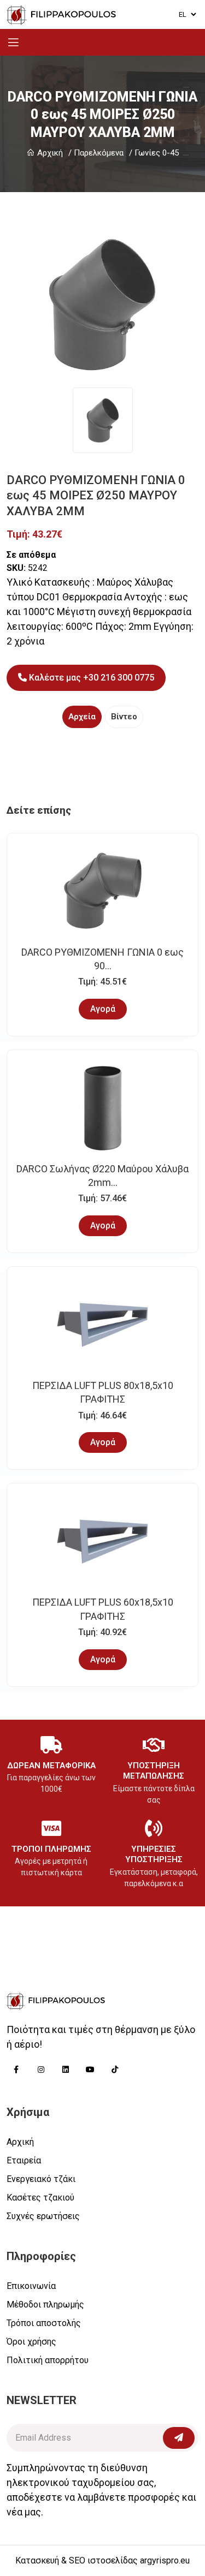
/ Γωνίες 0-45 (154, 153)
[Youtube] (90, 2069)
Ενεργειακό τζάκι (41, 2179)
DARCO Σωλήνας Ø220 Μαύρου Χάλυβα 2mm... (102, 1176)
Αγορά (103, 1009)
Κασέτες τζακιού (40, 2198)
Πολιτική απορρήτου (48, 2360)
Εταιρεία (24, 2160)
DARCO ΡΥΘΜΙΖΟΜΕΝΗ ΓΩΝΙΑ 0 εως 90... (102, 959)
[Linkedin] (65, 2069)
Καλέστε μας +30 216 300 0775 (90, 678)
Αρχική (49, 153)
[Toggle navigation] (13, 42)
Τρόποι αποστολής (44, 2323)
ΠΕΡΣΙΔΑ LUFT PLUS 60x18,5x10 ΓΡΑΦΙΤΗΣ (103, 1609)
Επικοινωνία (31, 2286)
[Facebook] (16, 2069)
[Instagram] (41, 2069)
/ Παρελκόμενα (96, 153)
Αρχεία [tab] (82, 717)
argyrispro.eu (165, 2560)
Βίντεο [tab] (124, 717)
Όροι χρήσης (31, 2342)
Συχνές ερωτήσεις (43, 2216)
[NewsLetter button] (179, 2438)
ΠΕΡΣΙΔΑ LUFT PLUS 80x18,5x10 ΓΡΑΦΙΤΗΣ (103, 1392)
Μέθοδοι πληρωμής (45, 2304)
